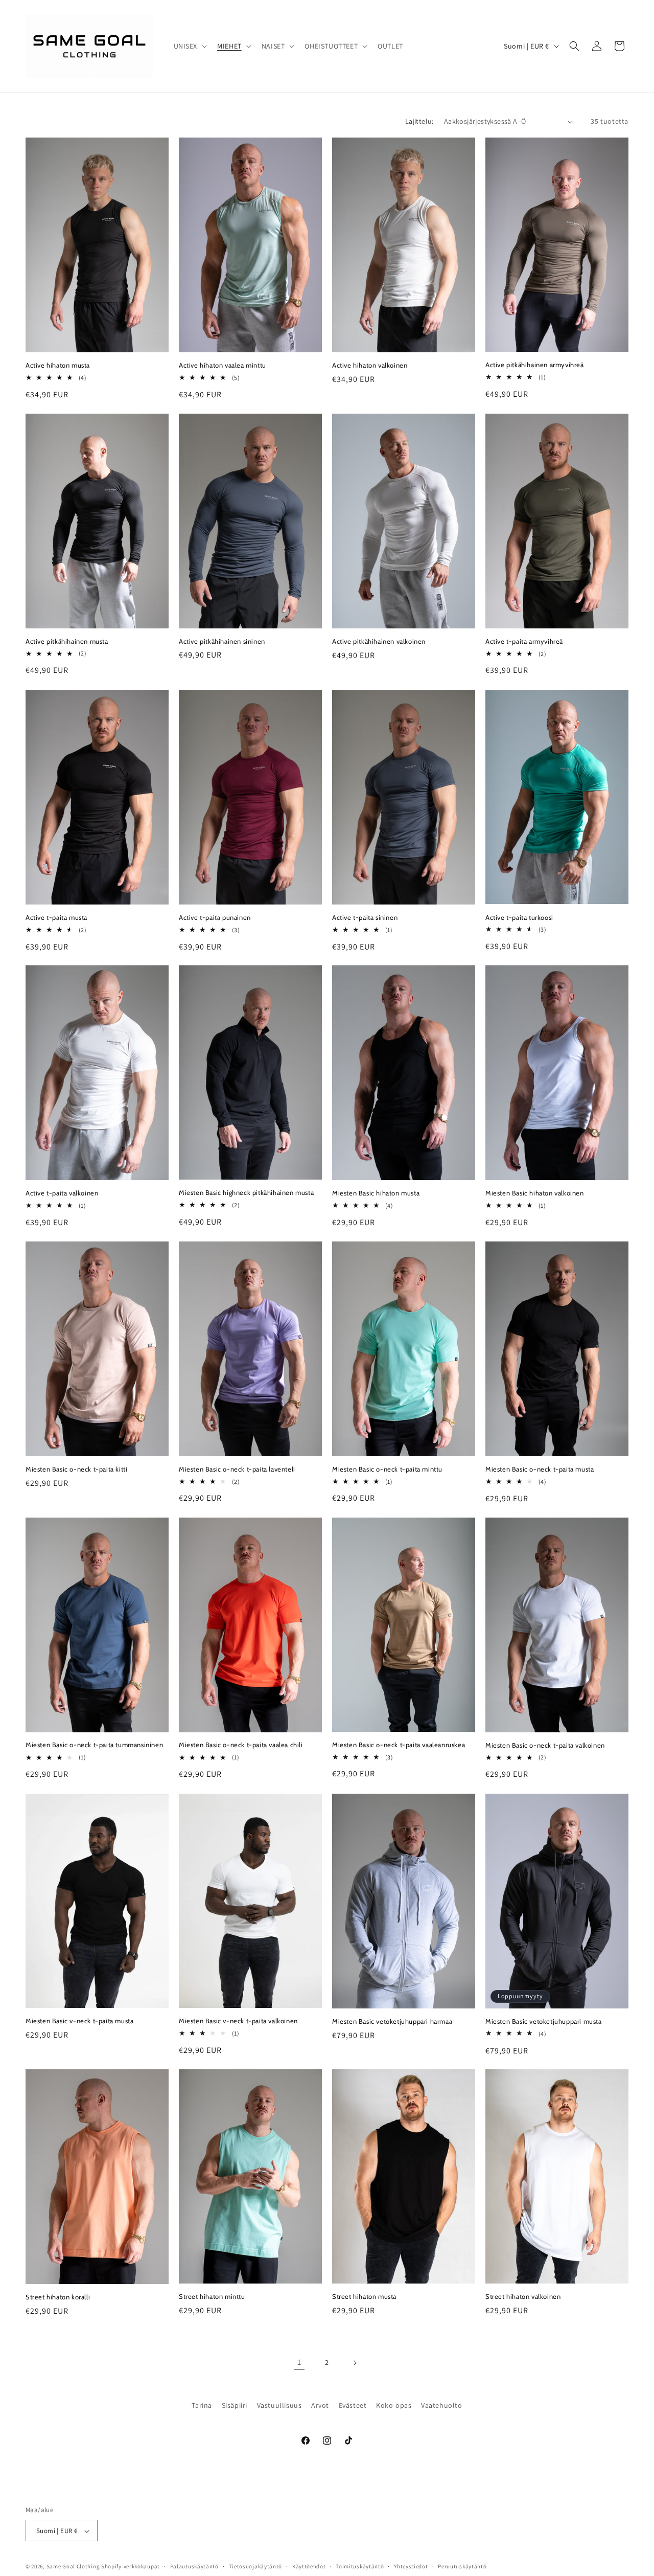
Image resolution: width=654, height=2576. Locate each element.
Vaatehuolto (442, 2405)
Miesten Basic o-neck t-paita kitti (76, 1469)
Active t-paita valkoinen (62, 1193)
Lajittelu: (419, 121)
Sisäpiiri (235, 2405)
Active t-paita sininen (365, 917)
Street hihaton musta (364, 2297)
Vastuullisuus (279, 2405)
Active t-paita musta (56, 917)
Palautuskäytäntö (194, 2566)
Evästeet (353, 2405)
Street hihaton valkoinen (523, 2296)
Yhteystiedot (411, 2566)
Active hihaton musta (58, 365)
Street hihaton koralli (58, 2297)
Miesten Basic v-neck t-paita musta (79, 2021)
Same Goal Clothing (73, 2567)
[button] (190, 46)
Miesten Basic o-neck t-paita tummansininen (94, 1745)
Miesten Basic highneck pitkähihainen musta (246, 1193)
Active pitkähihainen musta (67, 641)
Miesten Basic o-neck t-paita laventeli (237, 1469)
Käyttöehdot (309, 2566)
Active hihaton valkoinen (370, 365)
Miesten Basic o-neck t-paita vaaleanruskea (399, 1745)
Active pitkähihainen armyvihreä (535, 365)
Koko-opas (394, 2405)
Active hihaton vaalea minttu (223, 365)
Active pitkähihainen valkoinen (379, 641)
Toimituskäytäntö (360, 2566)
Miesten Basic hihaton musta (376, 1193)
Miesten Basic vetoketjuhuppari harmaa (392, 2021)
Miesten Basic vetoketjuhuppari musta (544, 2021)
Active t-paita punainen (215, 917)
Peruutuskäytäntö (462, 2566)
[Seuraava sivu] (355, 2363)
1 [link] (299, 2363)
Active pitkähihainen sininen (222, 641)
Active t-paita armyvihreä (524, 641)
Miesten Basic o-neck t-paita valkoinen (545, 1745)
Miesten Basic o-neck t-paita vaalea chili (241, 1745)
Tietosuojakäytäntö (256, 2566)
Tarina (202, 2405)
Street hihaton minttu (212, 2296)
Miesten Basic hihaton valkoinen (535, 1193)
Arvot (320, 2405)
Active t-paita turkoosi (519, 917)
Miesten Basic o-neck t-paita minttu (387, 1469)
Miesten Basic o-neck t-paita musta (540, 1469)
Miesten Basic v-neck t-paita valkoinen (238, 2021)
